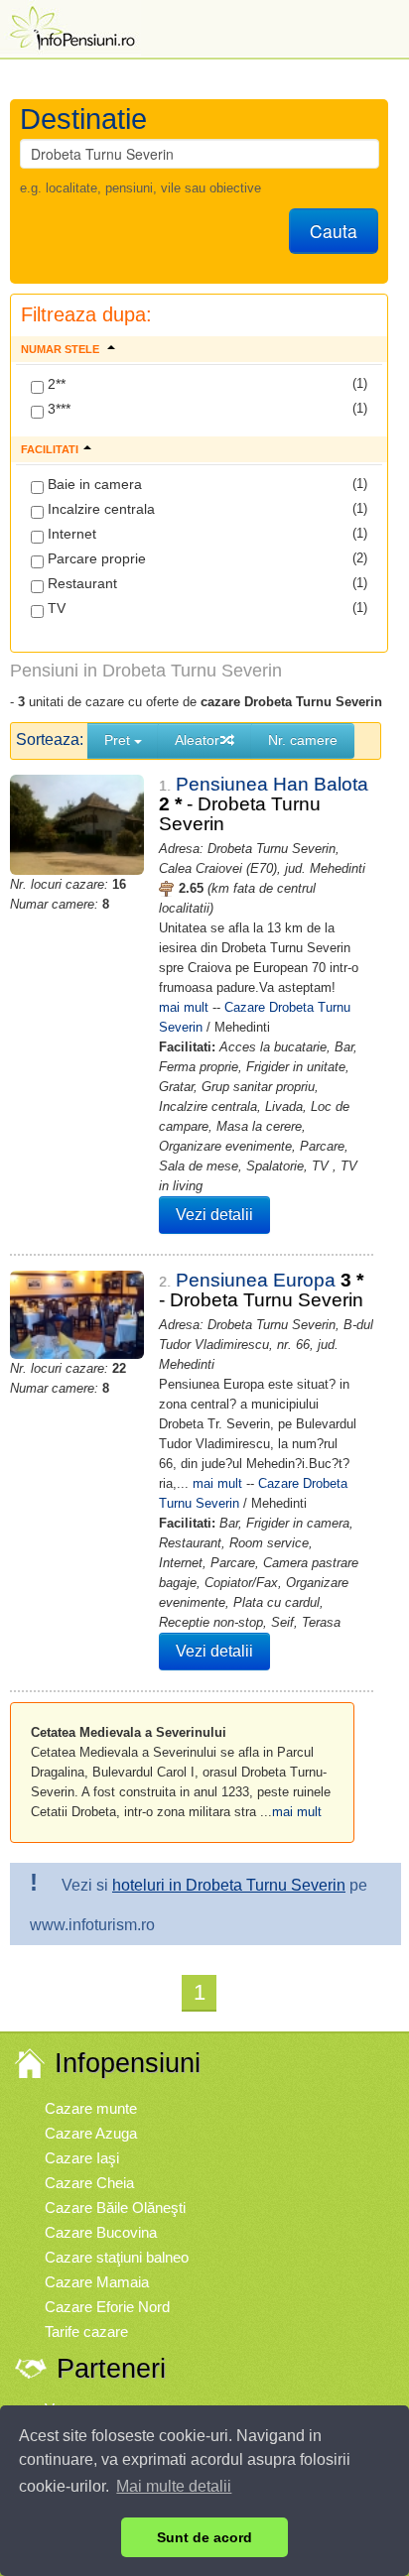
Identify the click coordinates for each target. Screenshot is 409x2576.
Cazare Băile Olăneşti (115, 2208)
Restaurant (80, 583)
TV (55, 608)
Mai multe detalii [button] (174, 2486)
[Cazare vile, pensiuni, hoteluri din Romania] (70, 26)
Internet (70, 534)
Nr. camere (303, 740)
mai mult (184, 1007)
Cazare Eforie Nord (107, 2307)
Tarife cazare (86, 2331)
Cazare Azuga (91, 2133)
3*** (57, 409)
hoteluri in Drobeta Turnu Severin (229, 1885)
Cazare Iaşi (82, 2158)
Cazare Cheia (89, 2183)
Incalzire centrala (99, 509)
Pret (119, 740)
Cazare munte (91, 2108)
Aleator (197, 740)
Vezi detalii (214, 1215)
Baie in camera (93, 484)
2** (55, 384)
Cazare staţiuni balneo (117, 2257)
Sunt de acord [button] (204, 2537)
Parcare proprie (95, 558)
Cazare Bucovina (101, 2232)
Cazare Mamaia (97, 2282)
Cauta (334, 231)
